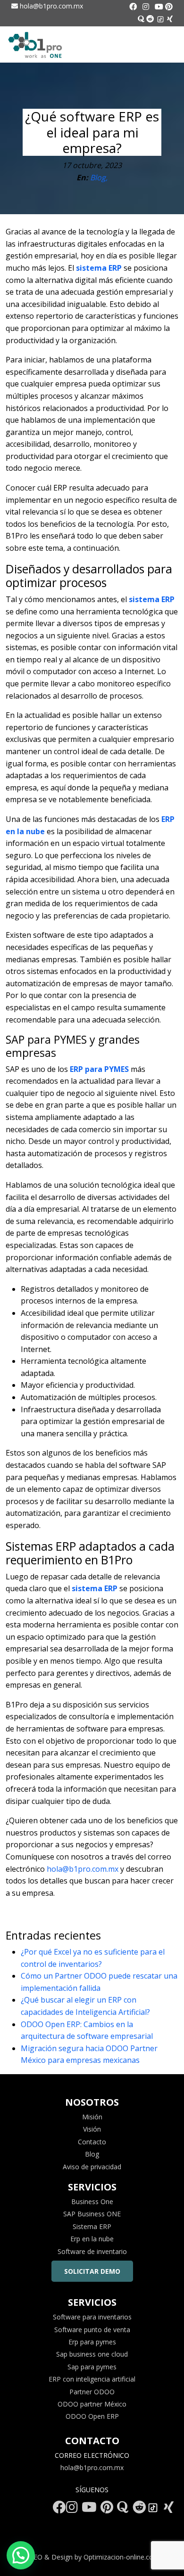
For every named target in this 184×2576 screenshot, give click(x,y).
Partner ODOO (92, 2392)
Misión (92, 2117)
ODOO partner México (92, 2404)
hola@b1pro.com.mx (50, 6)
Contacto (92, 2142)
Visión (92, 2129)
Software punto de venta (92, 2330)
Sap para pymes (92, 2367)
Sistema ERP (92, 2226)
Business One (92, 2202)
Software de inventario (92, 2251)
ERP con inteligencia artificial (92, 2379)
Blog (92, 2154)
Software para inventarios (92, 2317)
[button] (21, 2555)
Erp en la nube (92, 2239)
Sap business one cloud (92, 2354)
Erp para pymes (92, 2342)
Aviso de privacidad (92, 2167)
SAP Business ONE (92, 2214)
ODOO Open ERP (92, 2416)
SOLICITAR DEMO (92, 2271)
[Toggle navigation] (168, 45)
